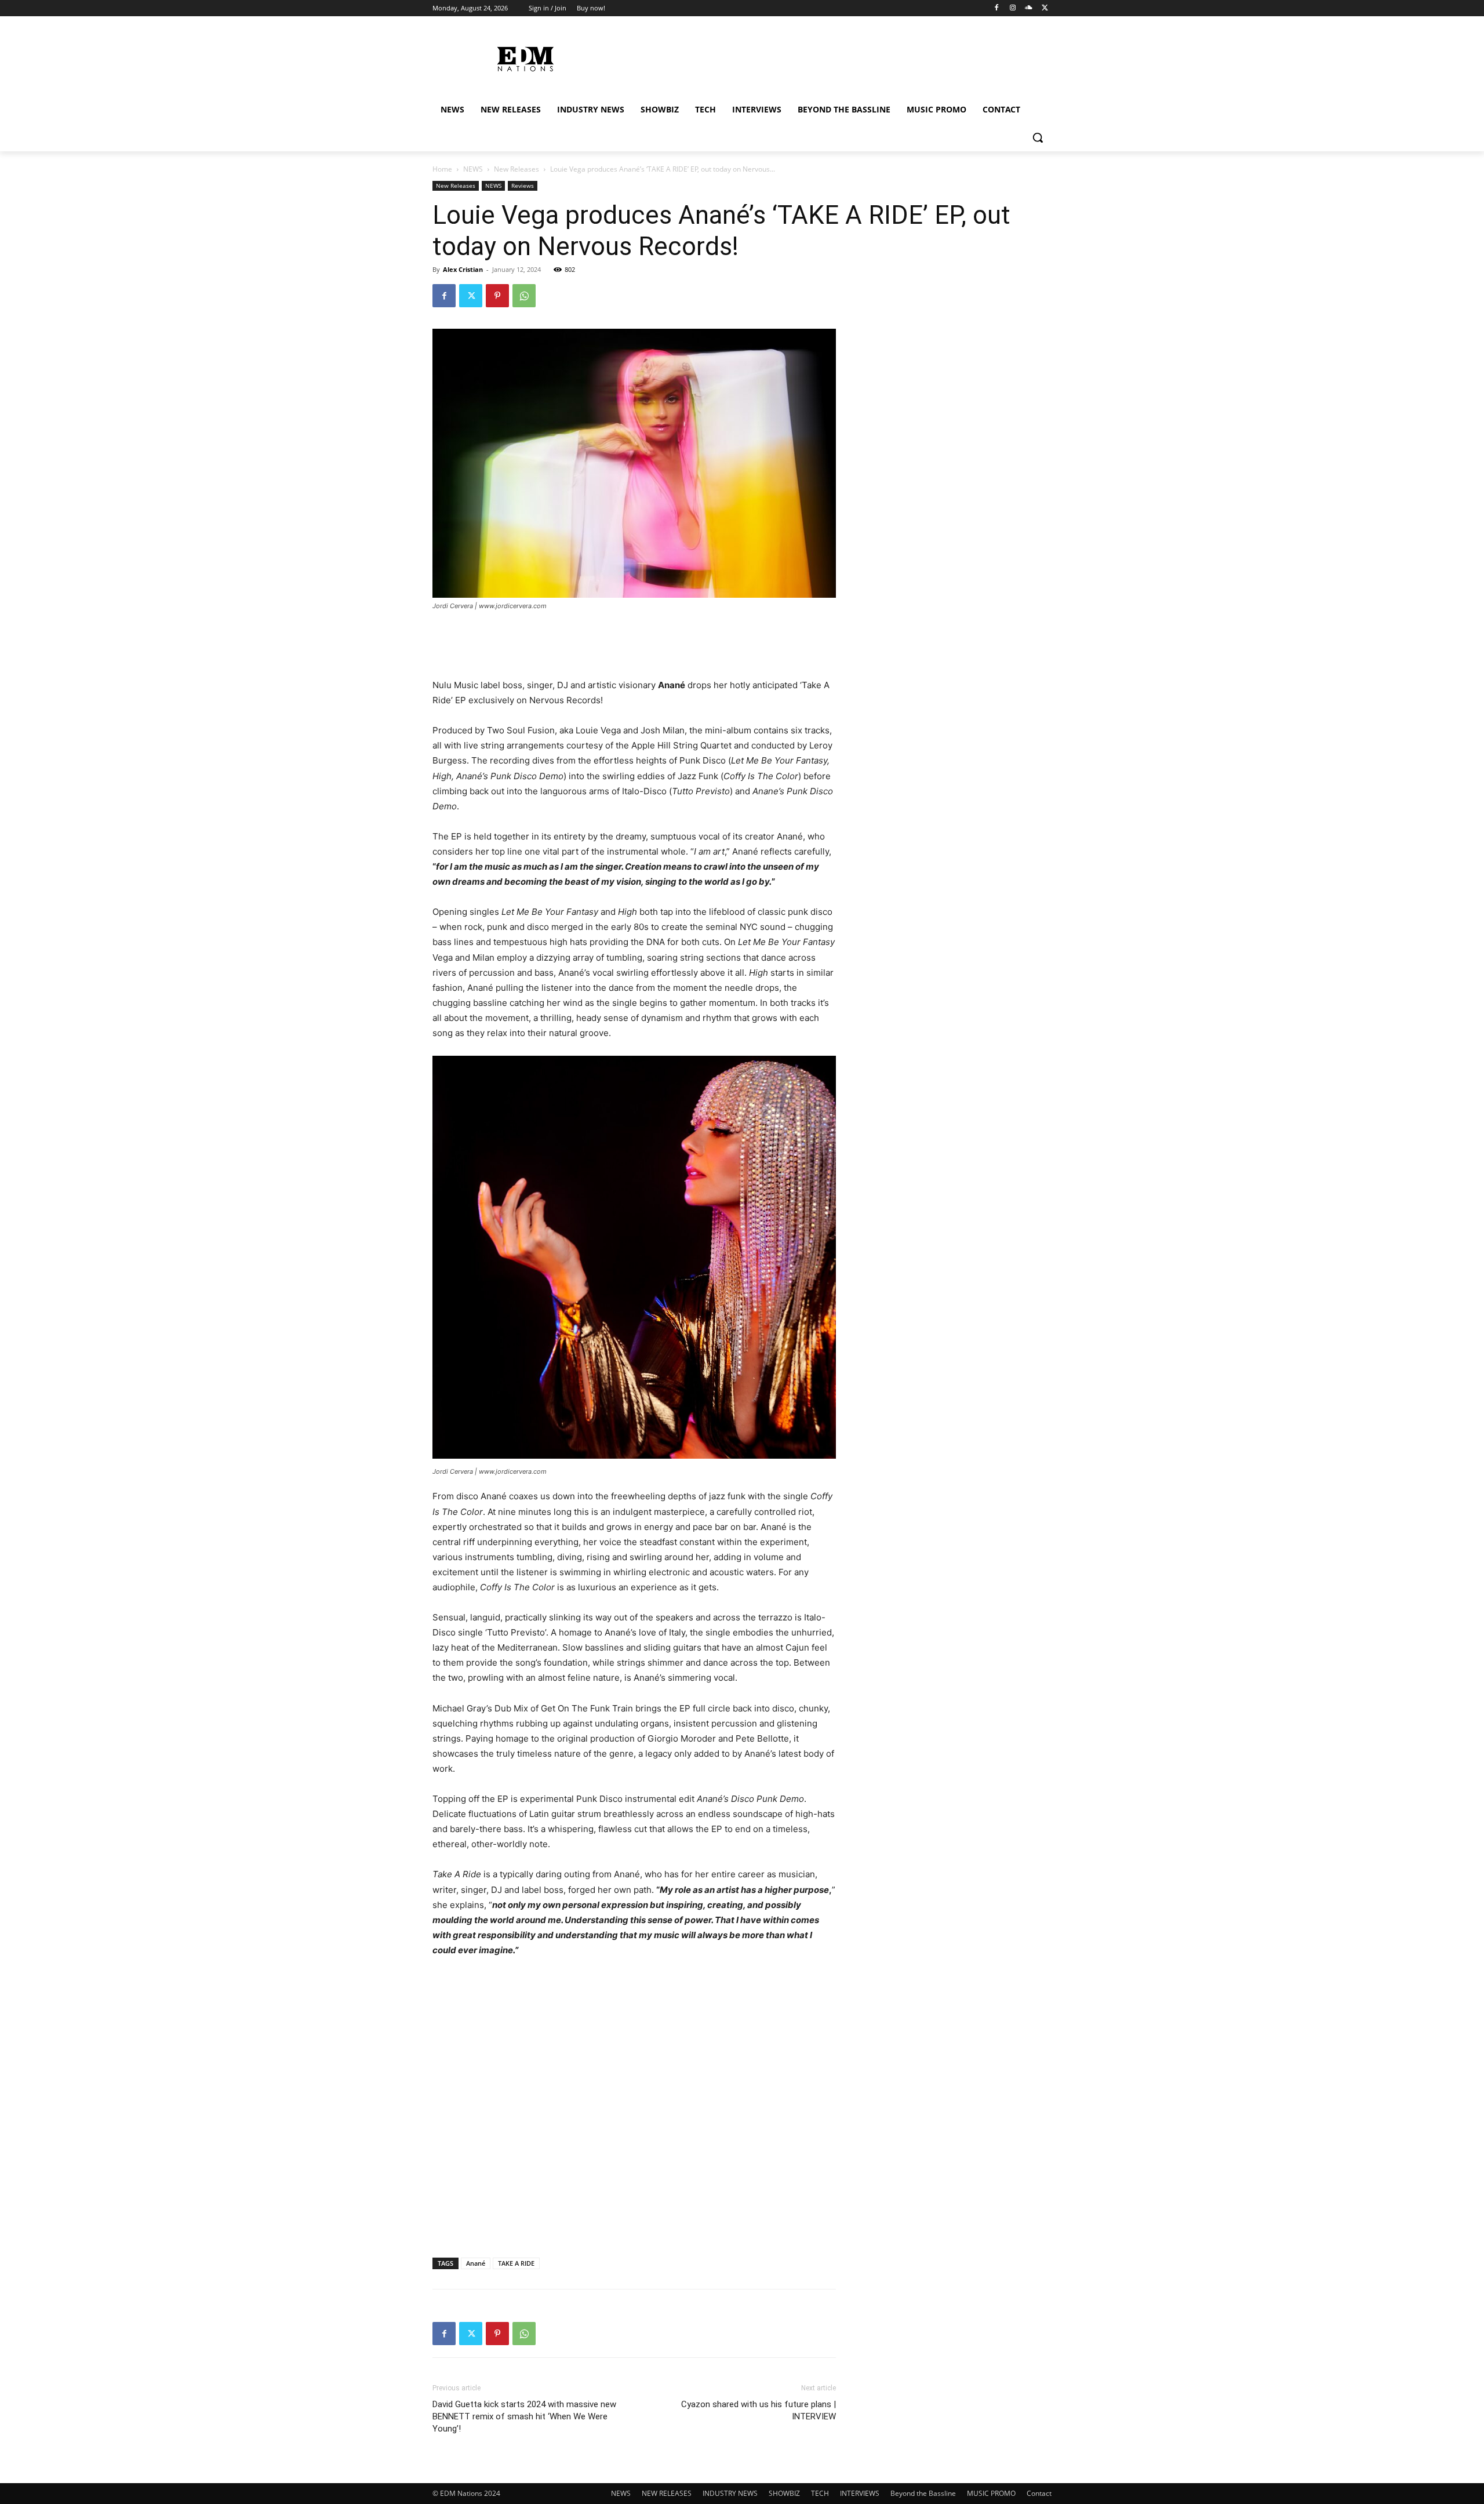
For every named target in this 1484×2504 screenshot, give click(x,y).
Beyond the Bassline (923, 2493)
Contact (1039, 2493)
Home (442, 169)
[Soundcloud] (1029, 8)
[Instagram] (1013, 8)
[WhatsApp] (524, 296)
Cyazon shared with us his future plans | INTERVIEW (759, 2410)
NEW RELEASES (667, 2493)
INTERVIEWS (860, 2493)
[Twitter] (1045, 8)
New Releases (517, 169)
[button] (1038, 137)
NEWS (473, 169)
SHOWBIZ (784, 2493)
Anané (476, 2263)
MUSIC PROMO (991, 2493)
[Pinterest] (497, 296)
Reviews (523, 186)
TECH (820, 2493)
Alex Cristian (463, 269)
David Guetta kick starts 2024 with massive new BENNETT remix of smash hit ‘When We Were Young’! (524, 2416)
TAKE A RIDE (516, 2263)
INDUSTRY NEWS (730, 2493)
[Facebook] (997, 8)
